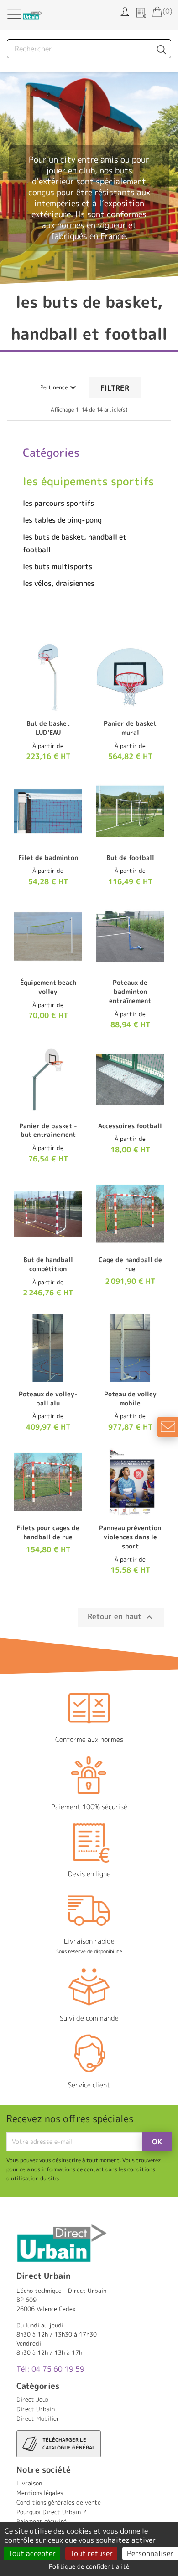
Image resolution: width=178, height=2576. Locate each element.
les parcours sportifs (58, 503)
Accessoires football (130, 1126)
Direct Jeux (33, 2399)
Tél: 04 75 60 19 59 (50, 2369)
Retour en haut (121, 1617)
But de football (130, 858)
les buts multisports (58, 566)
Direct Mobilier (38, 2418)
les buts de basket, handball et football (75, 543)
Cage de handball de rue (130, 1264)
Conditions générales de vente (59, 2502)
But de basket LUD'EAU (48, 728)
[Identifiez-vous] (125, 11)
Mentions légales (40, 2493)
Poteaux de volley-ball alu (48, 1398)
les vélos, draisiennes (59, 583)
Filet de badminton (48, 858)
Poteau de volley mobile (130, 1398)
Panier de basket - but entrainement (48, 1130)
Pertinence (59, 387)
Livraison (29, 2483)
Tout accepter (32, 2553)
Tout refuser (91, 2553)
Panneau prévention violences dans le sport (130, 1537)
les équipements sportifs (88, 481)
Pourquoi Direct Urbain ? (51, 2512)
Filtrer (115, 388)
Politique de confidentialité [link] (89, 2566)
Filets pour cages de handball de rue (48, 1532)
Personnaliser (150, 2553)
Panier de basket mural (130, 728)
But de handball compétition (48, 1264)
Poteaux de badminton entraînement (130, 991)
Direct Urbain (36, 2409)
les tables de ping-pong (62, 520)
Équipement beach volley (48, 987)
